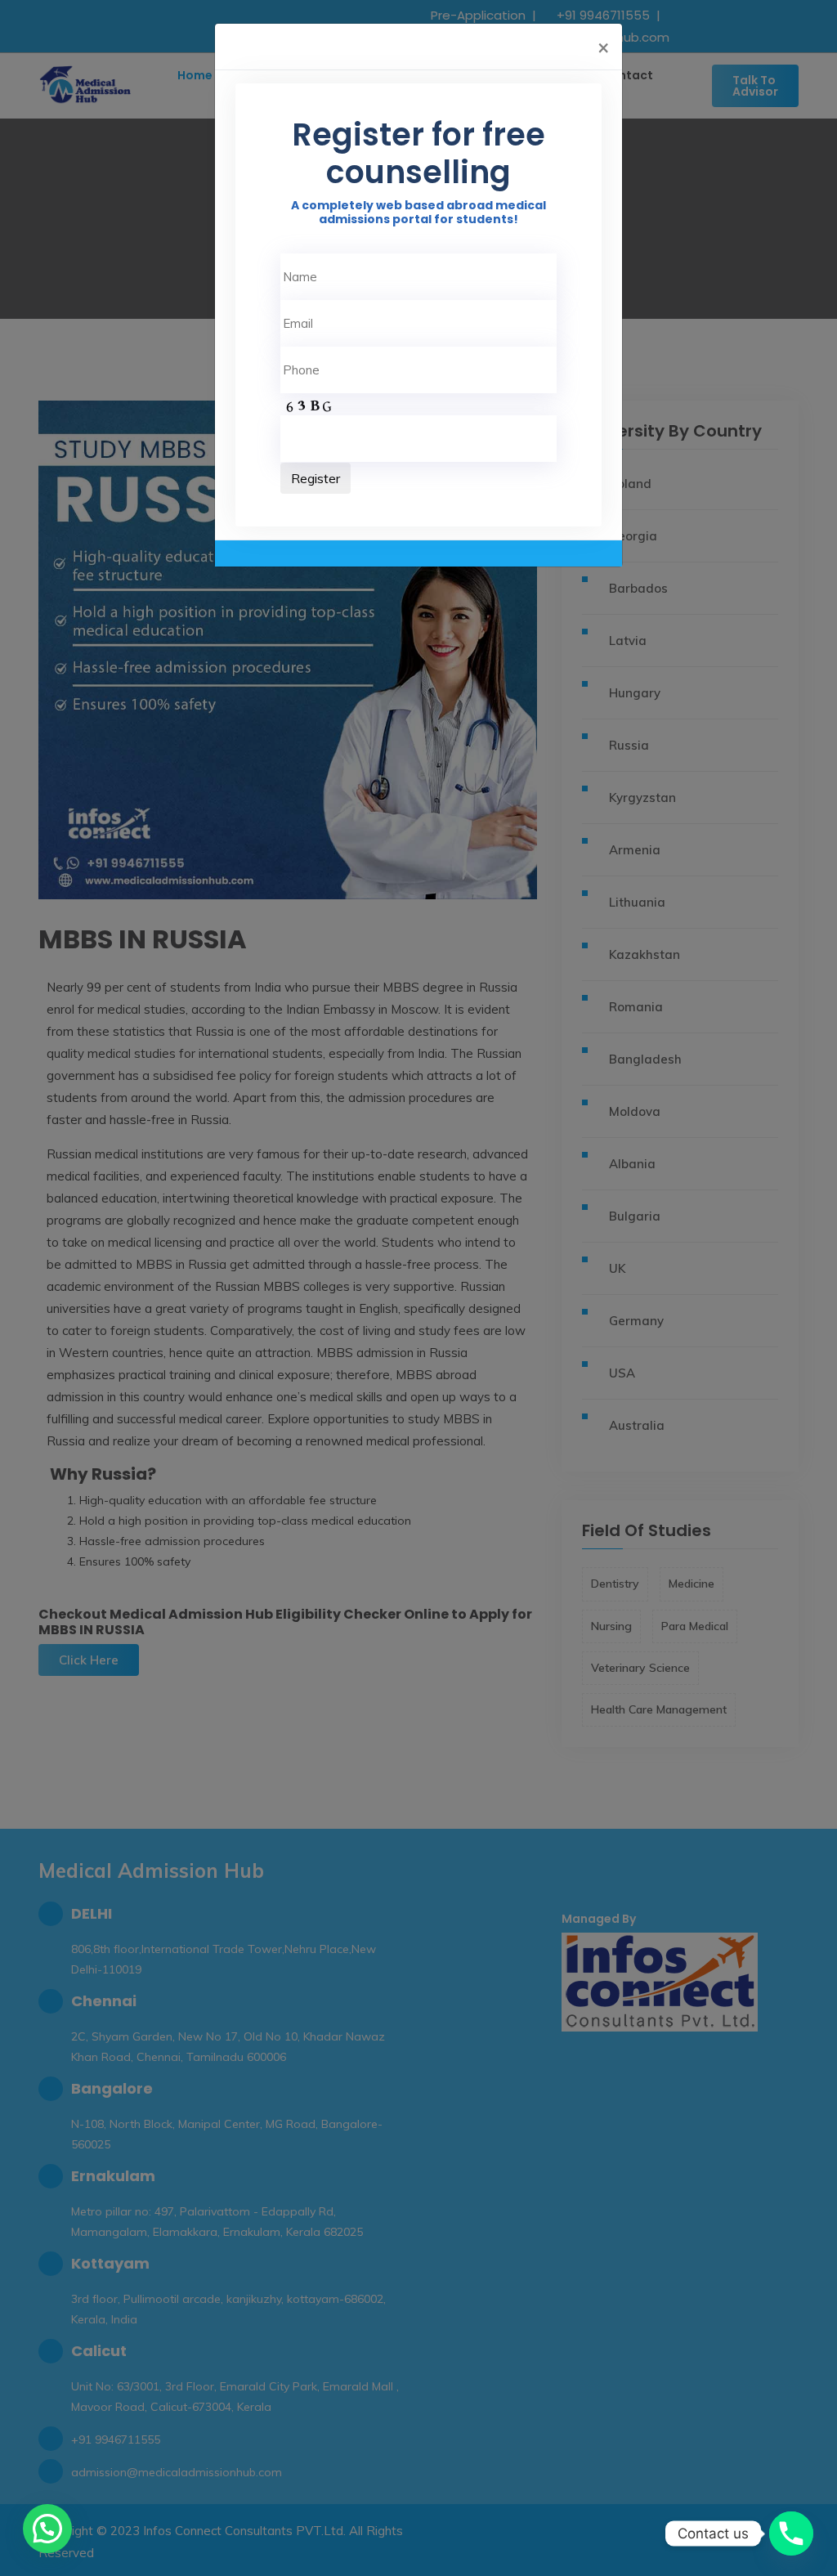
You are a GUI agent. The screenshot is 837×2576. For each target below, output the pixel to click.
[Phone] (791, 2533)
